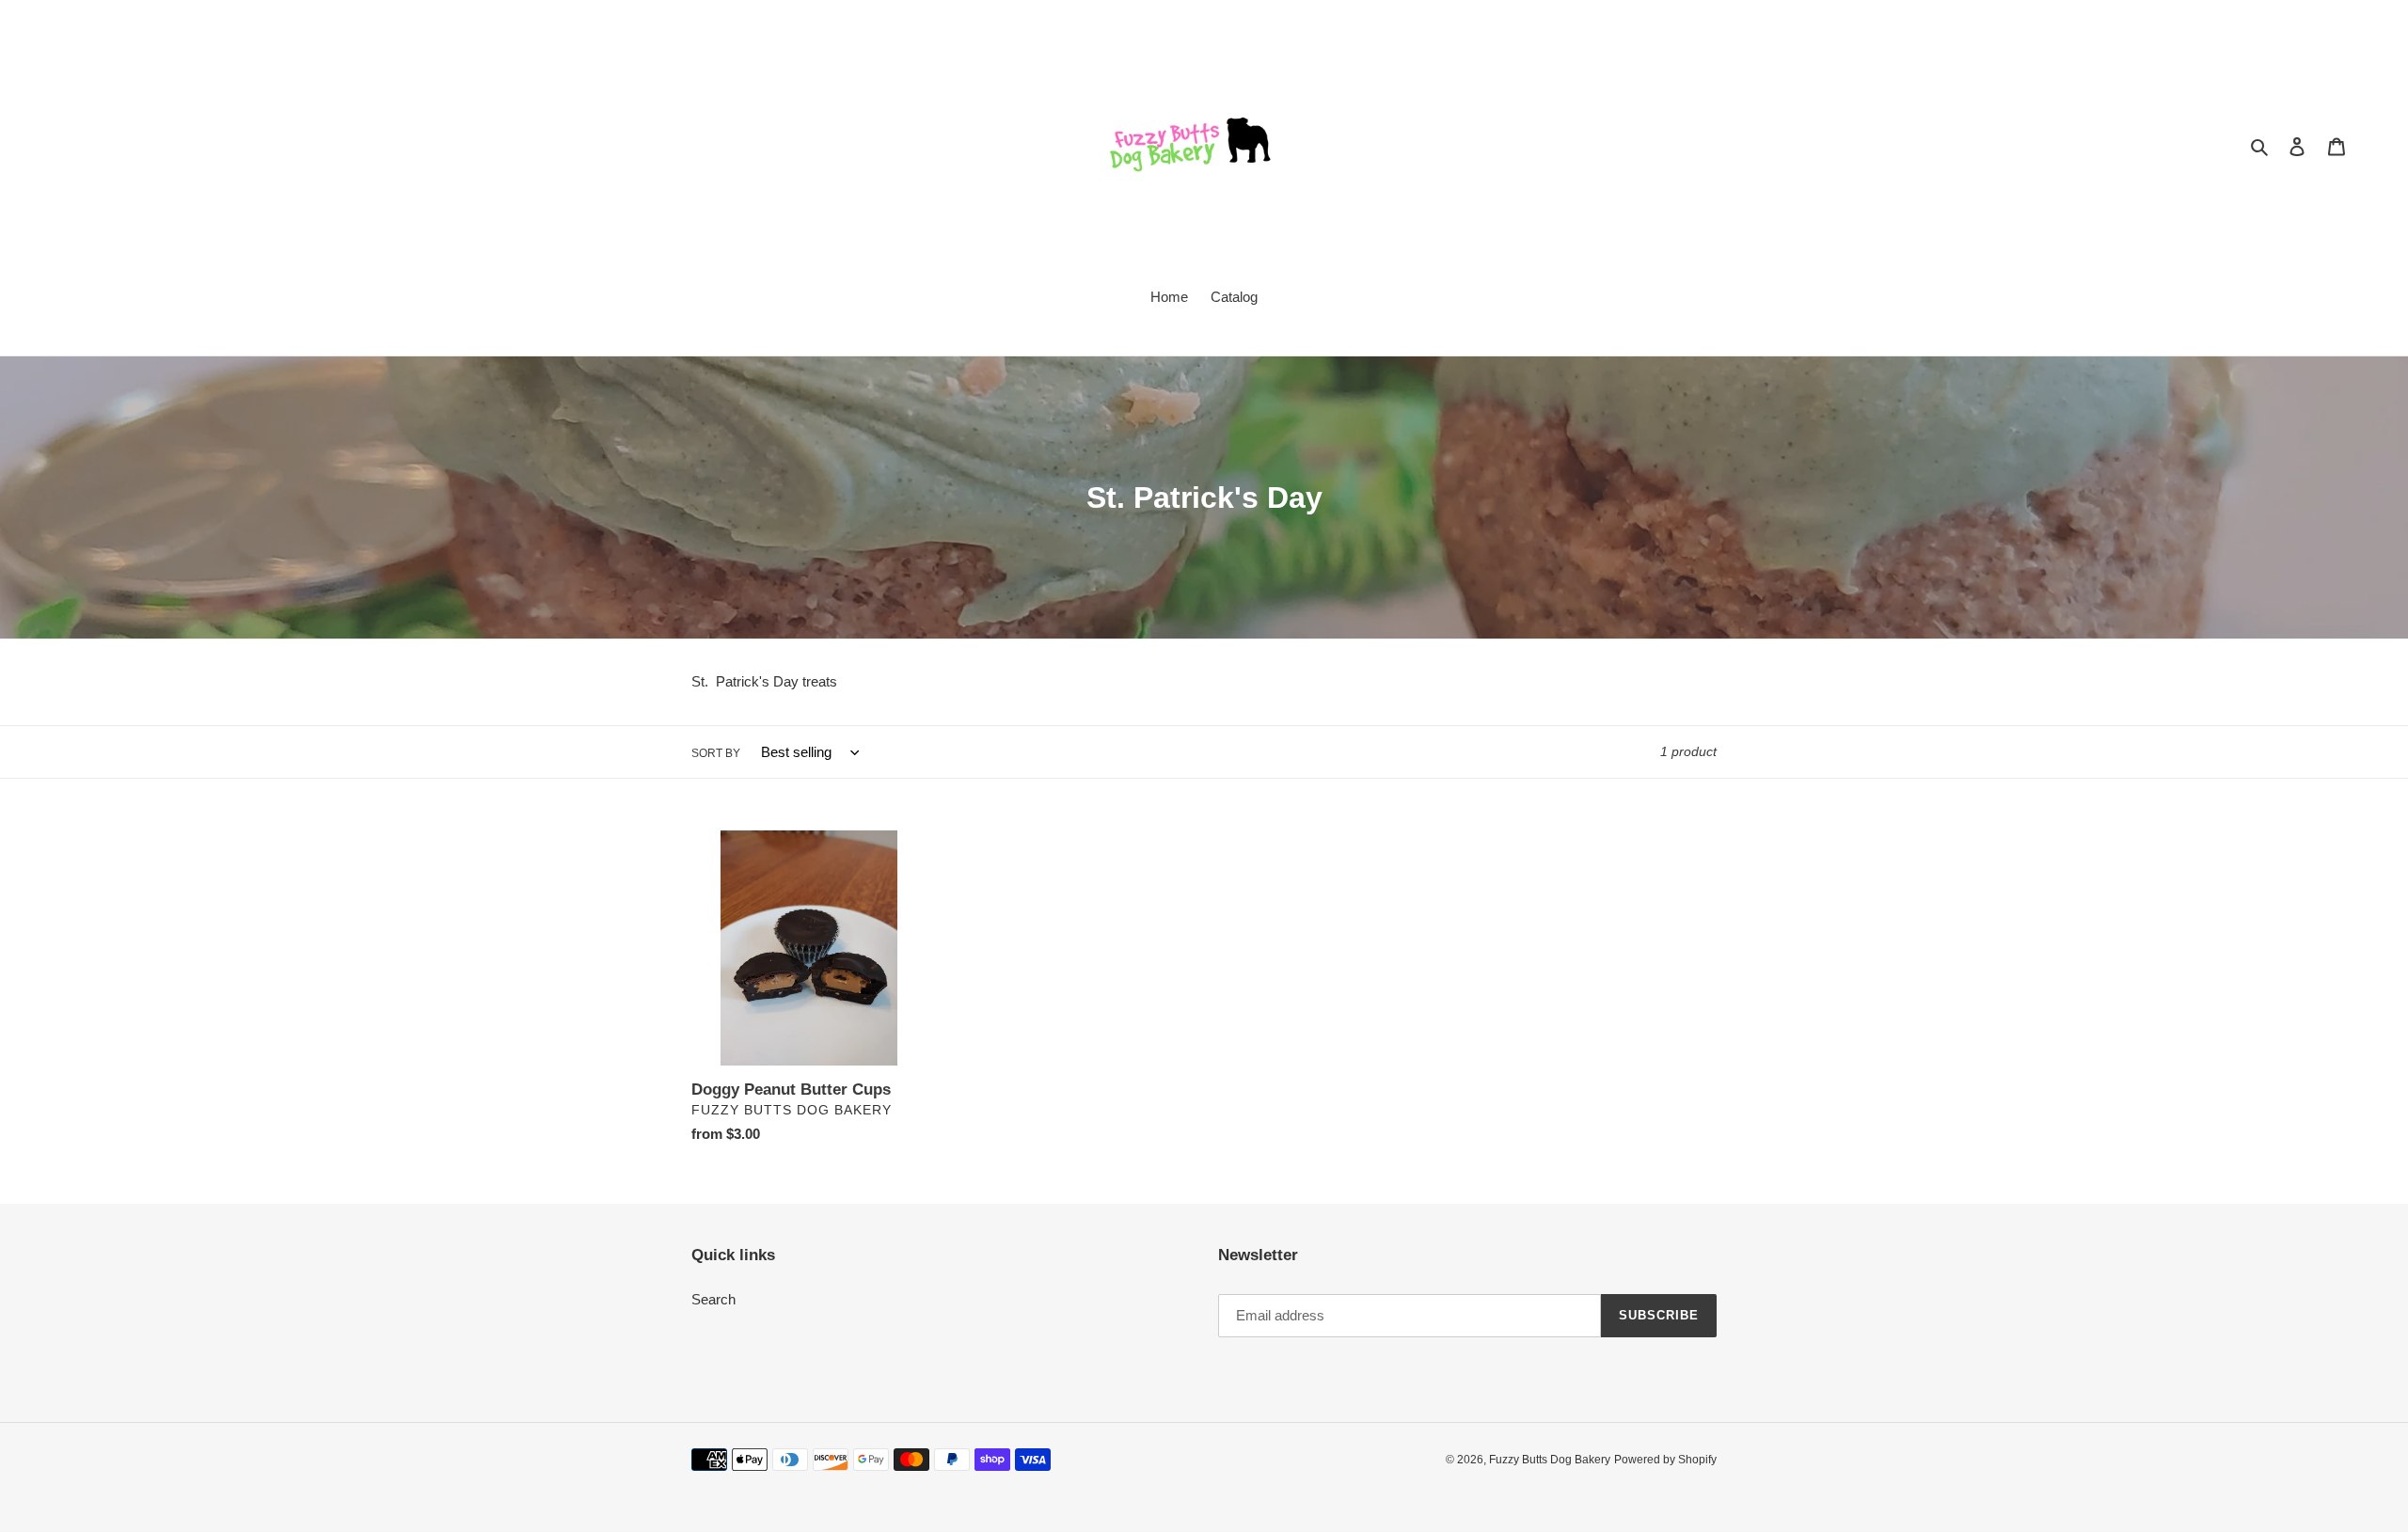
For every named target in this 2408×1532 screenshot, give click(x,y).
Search (713, 1299)
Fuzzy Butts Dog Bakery (1550, 1460)
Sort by (716, 753)
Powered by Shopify (1665, 1460)
